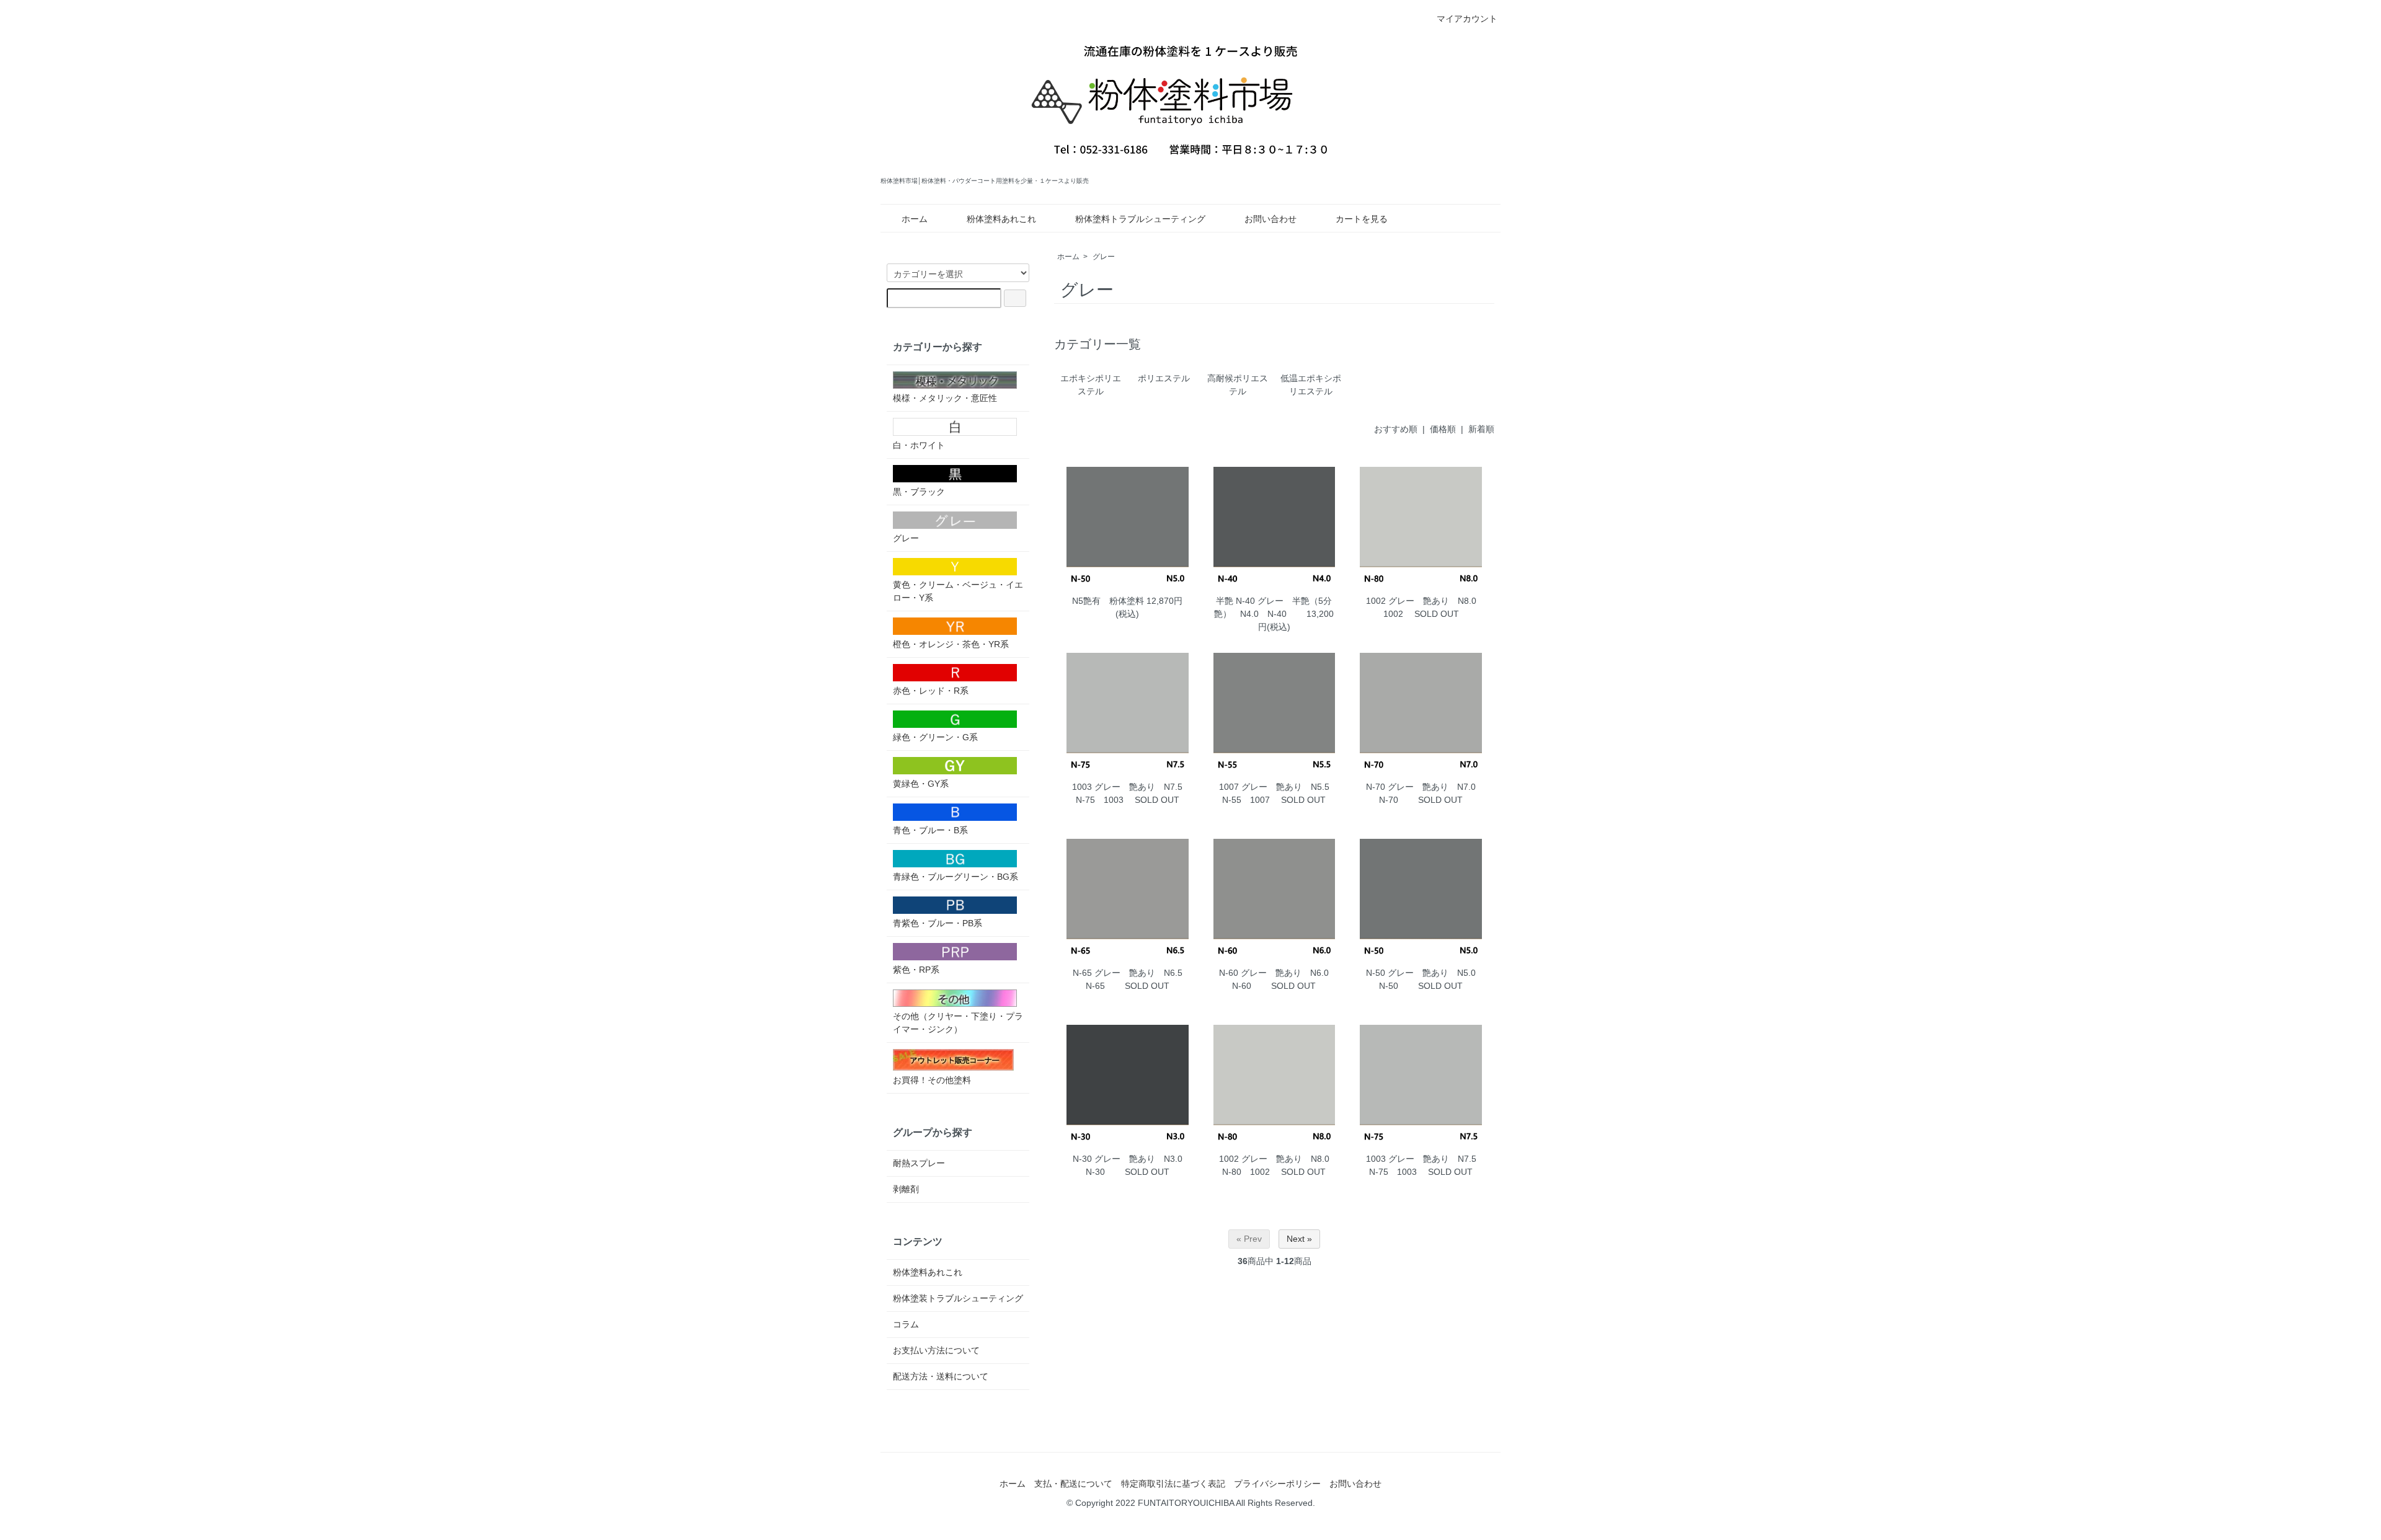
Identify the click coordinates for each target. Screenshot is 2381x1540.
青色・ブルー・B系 (930, 830)
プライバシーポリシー (1277, 1484)
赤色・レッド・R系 (931, 691)
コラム (906, 1324)
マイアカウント (1467, 19)
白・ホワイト (919, 445)
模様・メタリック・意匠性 (945, 398)
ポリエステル (1164, 378)
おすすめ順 (1396, 429)
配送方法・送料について (941, 1376)
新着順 (1481, 429)
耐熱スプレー (919, 1163)
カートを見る (1362, 219)
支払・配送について (1073, 1484)
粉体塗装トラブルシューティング (958, 1298)
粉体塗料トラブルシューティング (1140, 219)
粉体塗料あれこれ (1001, 219)
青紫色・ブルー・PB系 (938, 923)
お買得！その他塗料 (932, 1080)
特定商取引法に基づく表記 (1173, 1484)
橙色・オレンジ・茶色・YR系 (951, 644)
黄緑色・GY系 (921, 784)
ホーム (915, 219)
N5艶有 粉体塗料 (1108, 601)
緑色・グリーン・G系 (935, 737)
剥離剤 (906, 1189)
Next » (1299, 1239)
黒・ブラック (919, 492)
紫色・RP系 (916, 970)
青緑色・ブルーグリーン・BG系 (956, 877)
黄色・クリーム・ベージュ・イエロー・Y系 (958, 591)
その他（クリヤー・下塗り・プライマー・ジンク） (958, 1023)
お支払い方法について (936, 1350)
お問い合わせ (1270, 219)
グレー (1104, 257)
